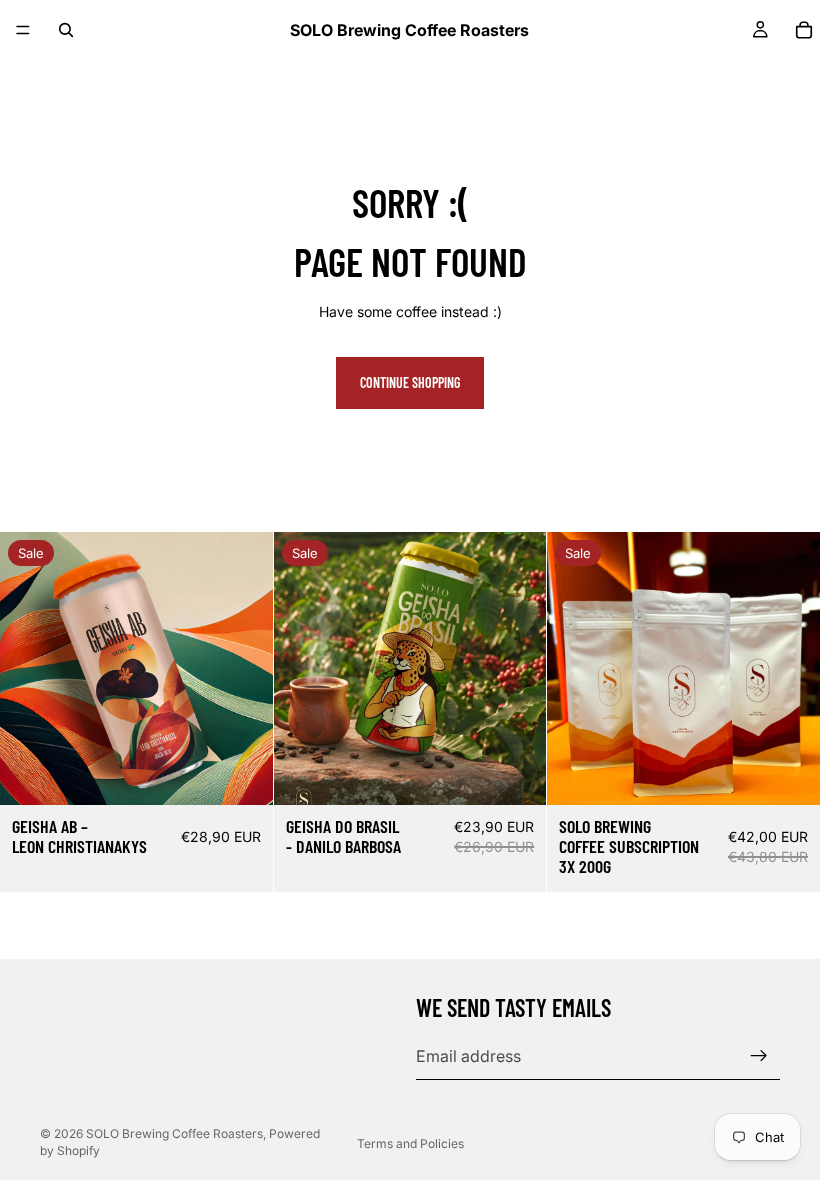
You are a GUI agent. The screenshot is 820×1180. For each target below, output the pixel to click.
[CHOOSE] (242, 774)
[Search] (66, 30)
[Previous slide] (30, 669)
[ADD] (789, 774)
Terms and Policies (410, 1143)
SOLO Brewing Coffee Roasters (174, 1133)
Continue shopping (410, 382)
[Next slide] (243, 669)
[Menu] (23, 30)
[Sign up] (759, 1056)
